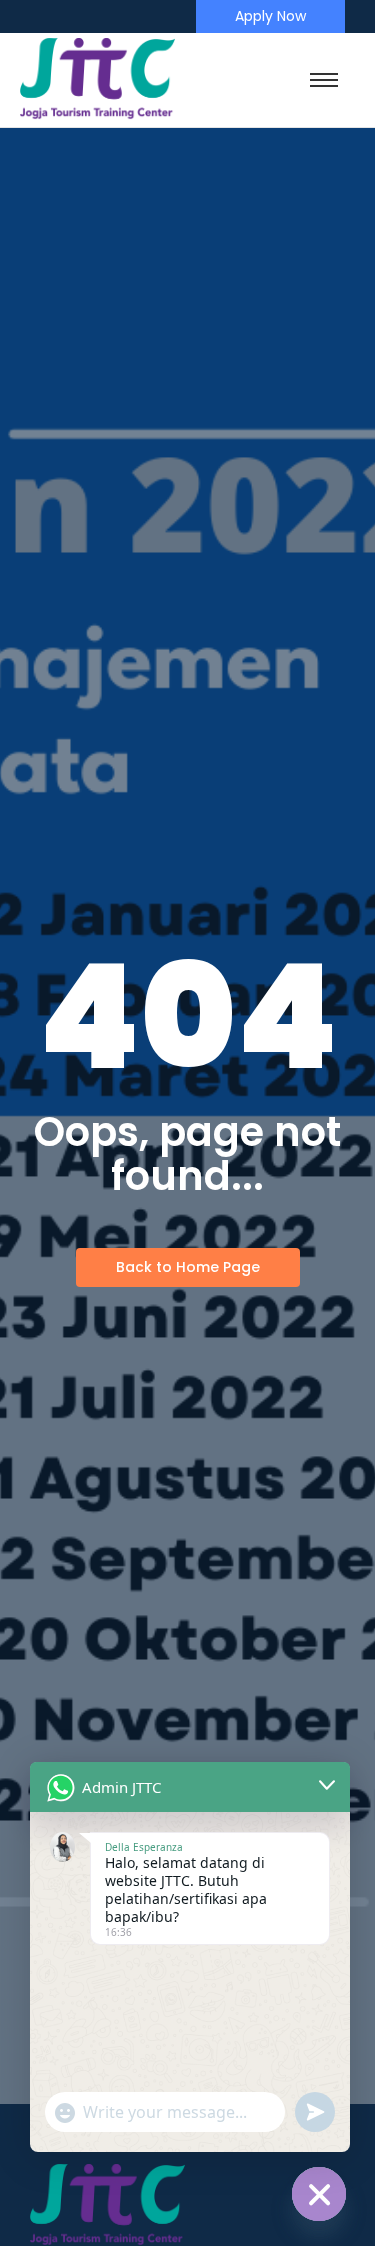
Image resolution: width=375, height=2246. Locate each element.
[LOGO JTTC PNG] (97, 79)
